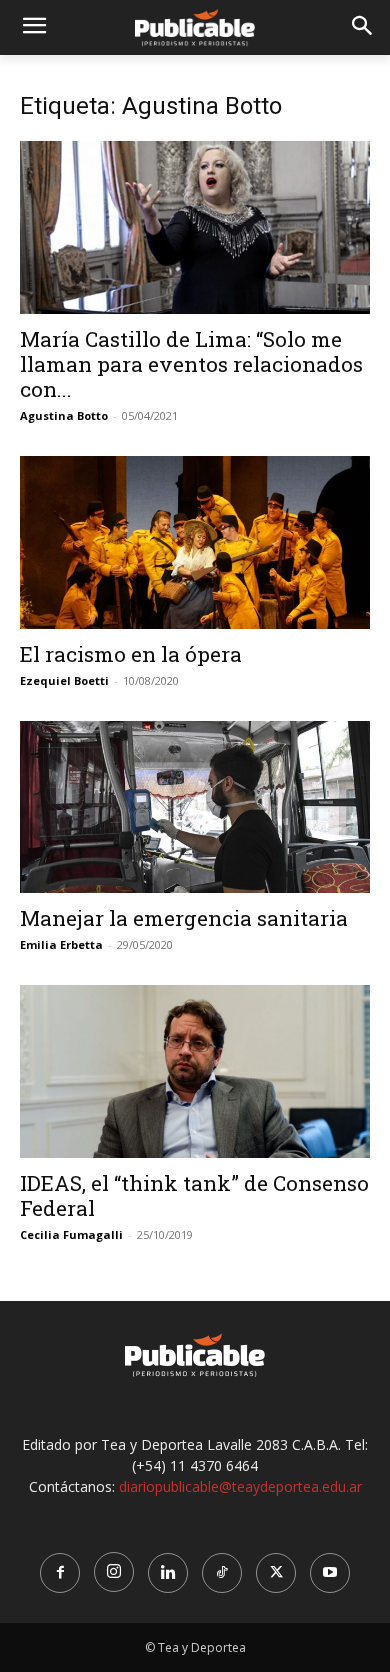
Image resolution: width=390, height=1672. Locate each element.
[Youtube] (330, 1573)
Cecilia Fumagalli (71, 1234)
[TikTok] (222, 1573)
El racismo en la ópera (131, 654)
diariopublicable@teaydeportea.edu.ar (240, 1486)
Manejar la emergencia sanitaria (184, 918)
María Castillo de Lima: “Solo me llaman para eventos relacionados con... (191, 364)
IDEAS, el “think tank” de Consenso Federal (194, 1195)
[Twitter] (276, 1573)
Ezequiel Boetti (64, 680)
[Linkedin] (168, 1573)
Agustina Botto (64, 415)
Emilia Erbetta (61, 944)
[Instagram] (114, 1572)
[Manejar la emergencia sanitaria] (195, 807)
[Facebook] (60, 1573)
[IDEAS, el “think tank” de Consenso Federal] (195, 1071)
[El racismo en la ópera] (195, 542)
